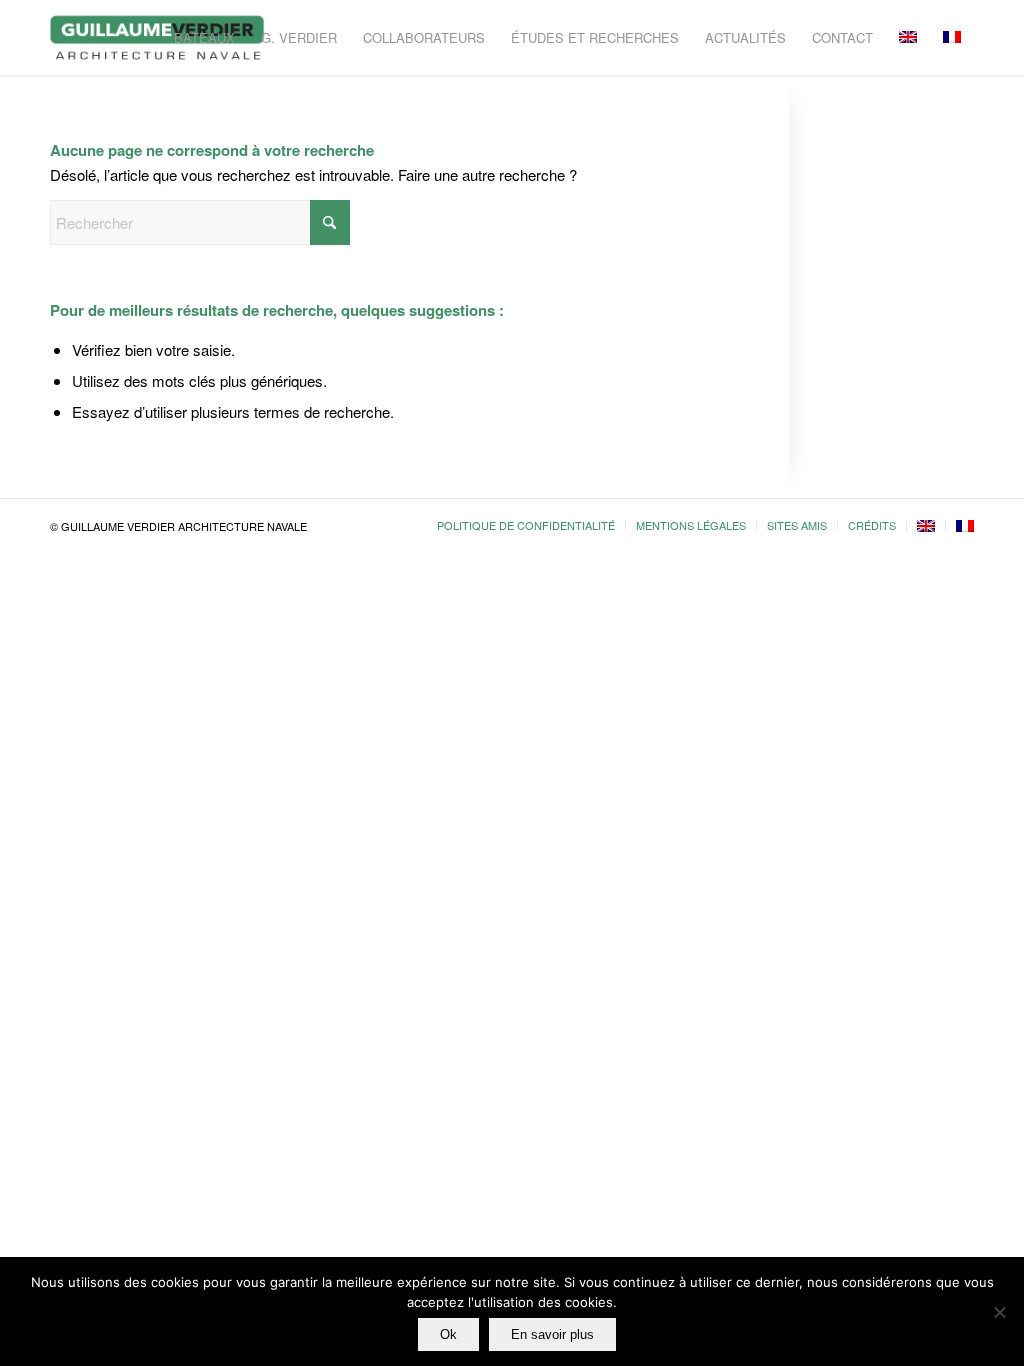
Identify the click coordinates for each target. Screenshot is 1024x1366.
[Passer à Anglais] (926, 526)
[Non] (999, 1312)
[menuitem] (204, 37)
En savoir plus (552, 1334)
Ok (448, 1334)
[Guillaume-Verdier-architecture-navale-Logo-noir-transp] (158, 37)
